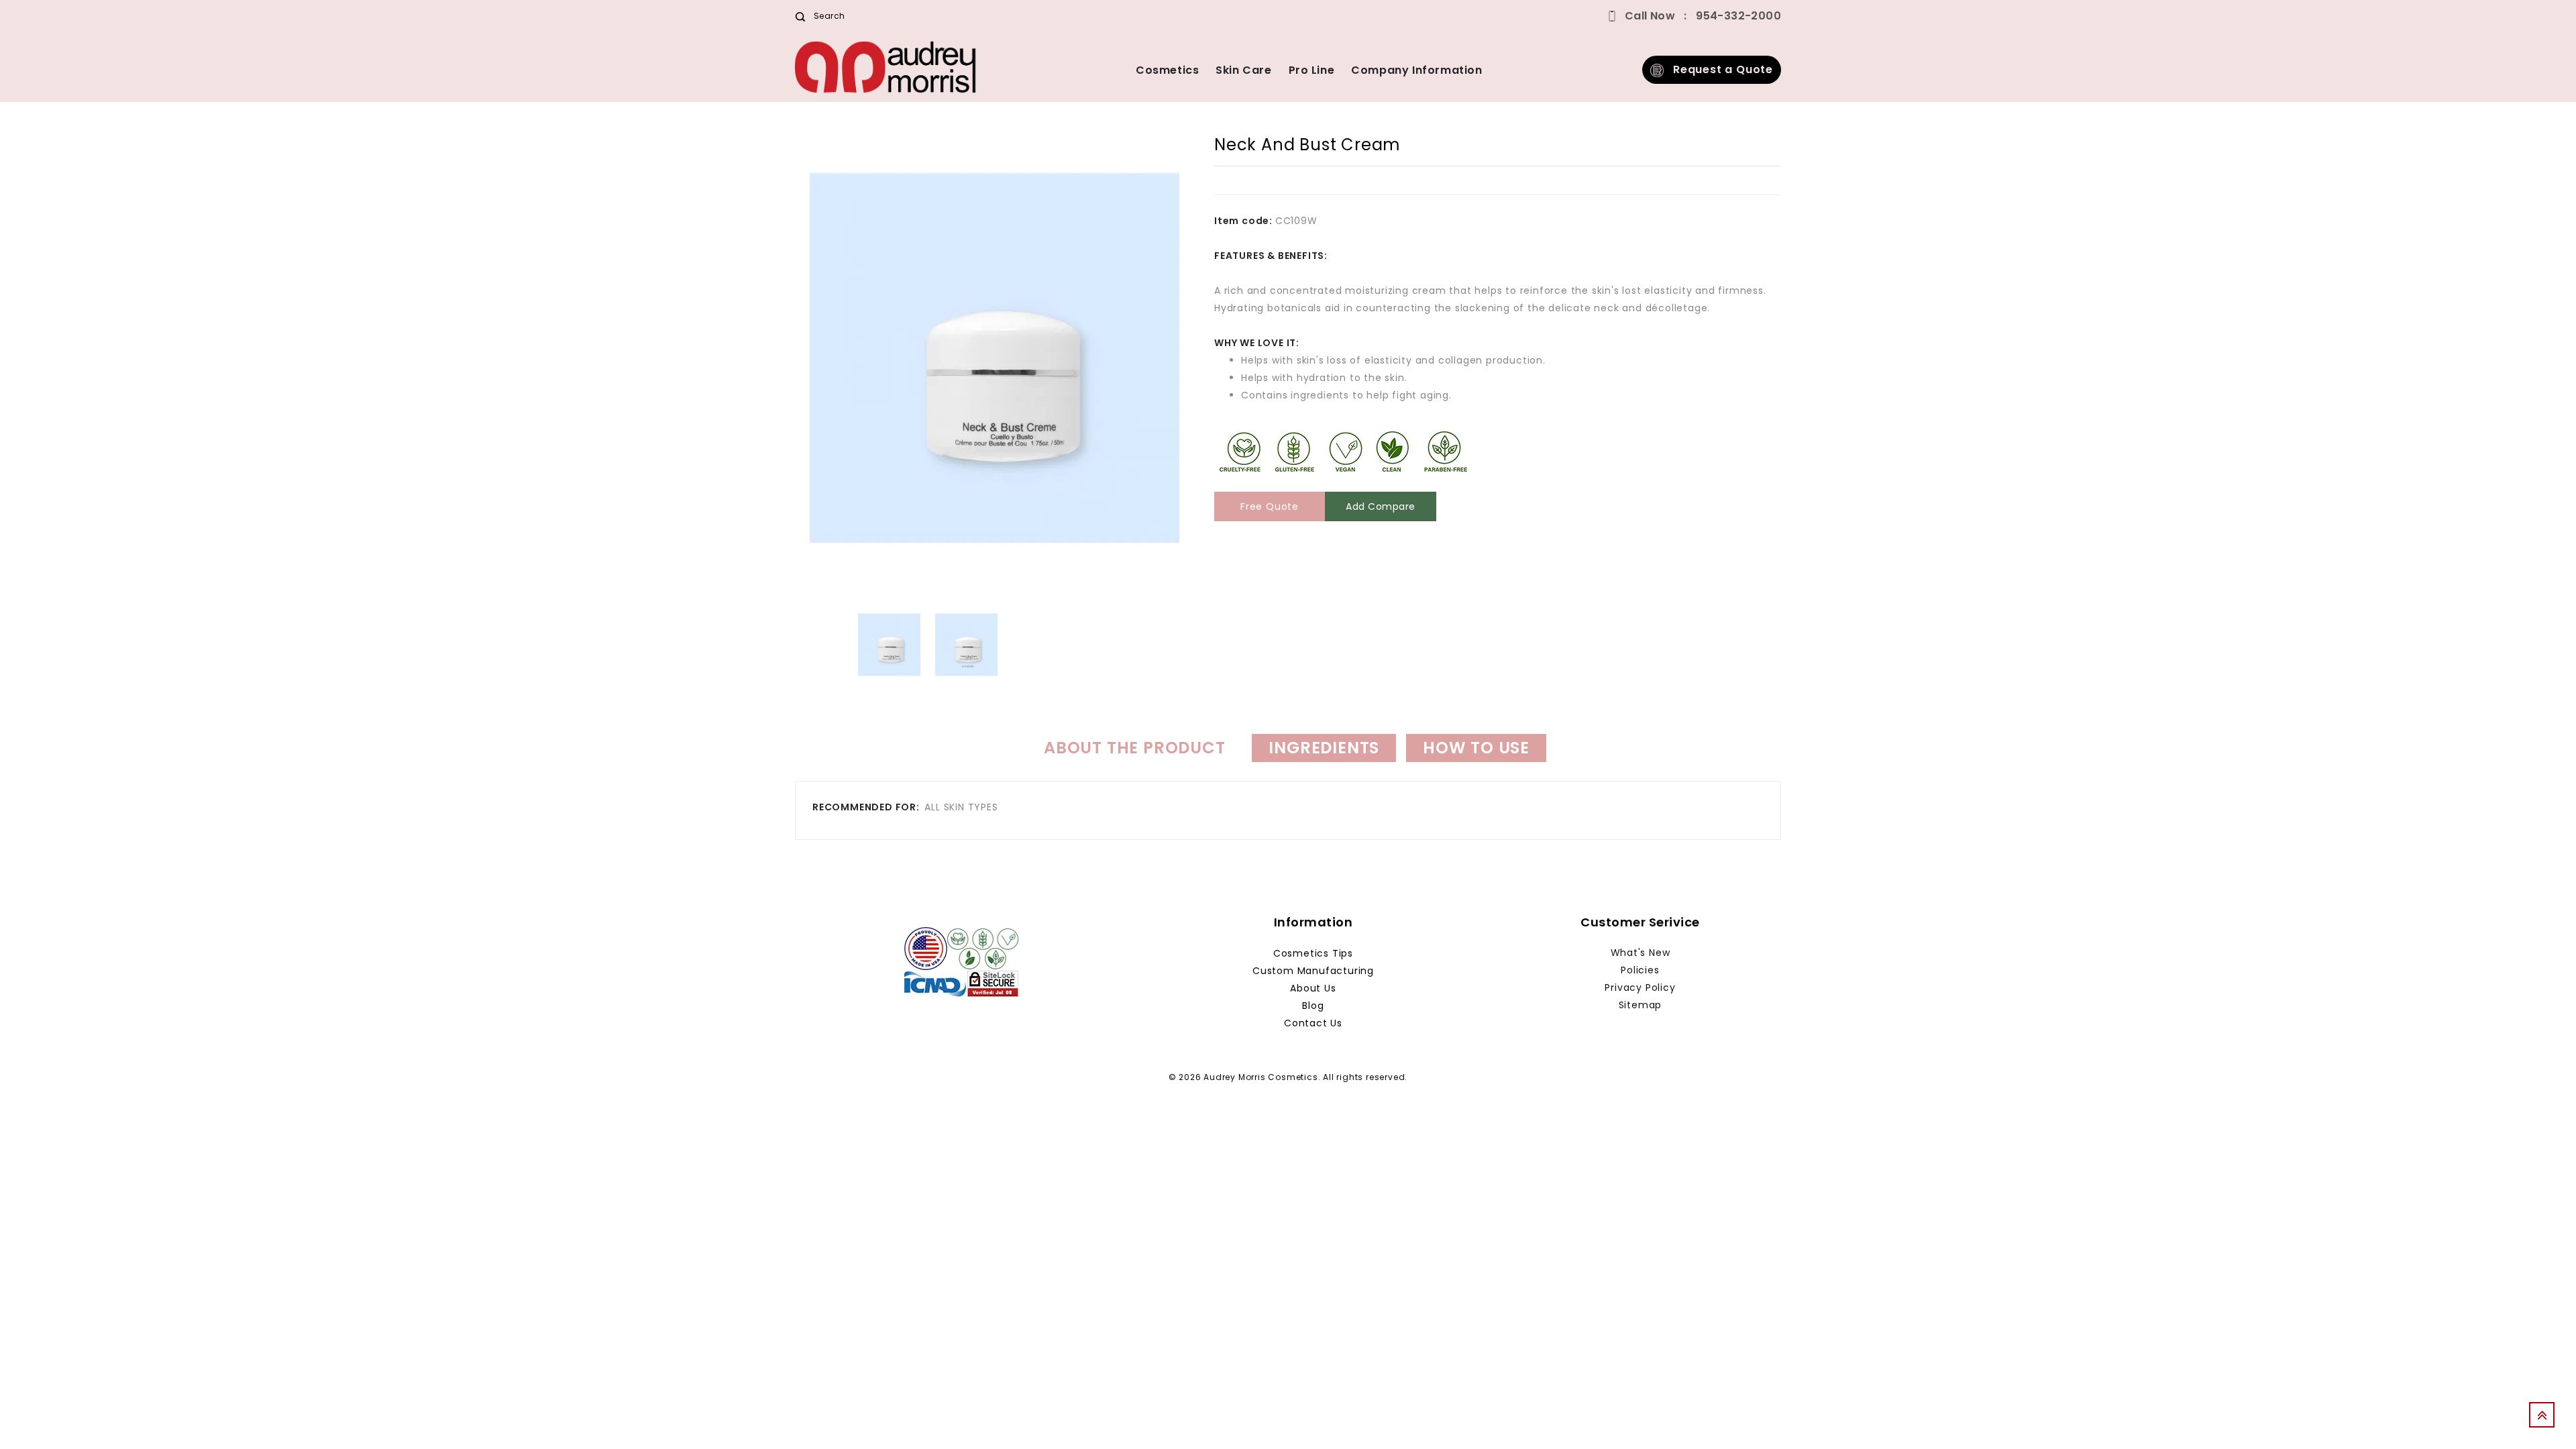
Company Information (1416, 70)
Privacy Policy (1640, 987)
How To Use (1476, 748)
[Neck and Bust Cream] (889, 645)
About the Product (1135, 748)
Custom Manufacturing (1313, 971)
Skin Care (1243, 70)
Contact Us (1313, 1023)
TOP (2546, 1419)
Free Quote (1270, 506)
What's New (1641, 953)
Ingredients (1324, 748)
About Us (1313, 988)
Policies (1640, 970)
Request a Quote (1718, 69)
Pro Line (1312, 70)
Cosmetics (1167, 70)
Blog (1313, 1006)
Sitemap (1641, 1005)
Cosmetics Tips (1313, 953)
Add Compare (1381, 506)
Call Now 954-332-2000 (1703, 16)
